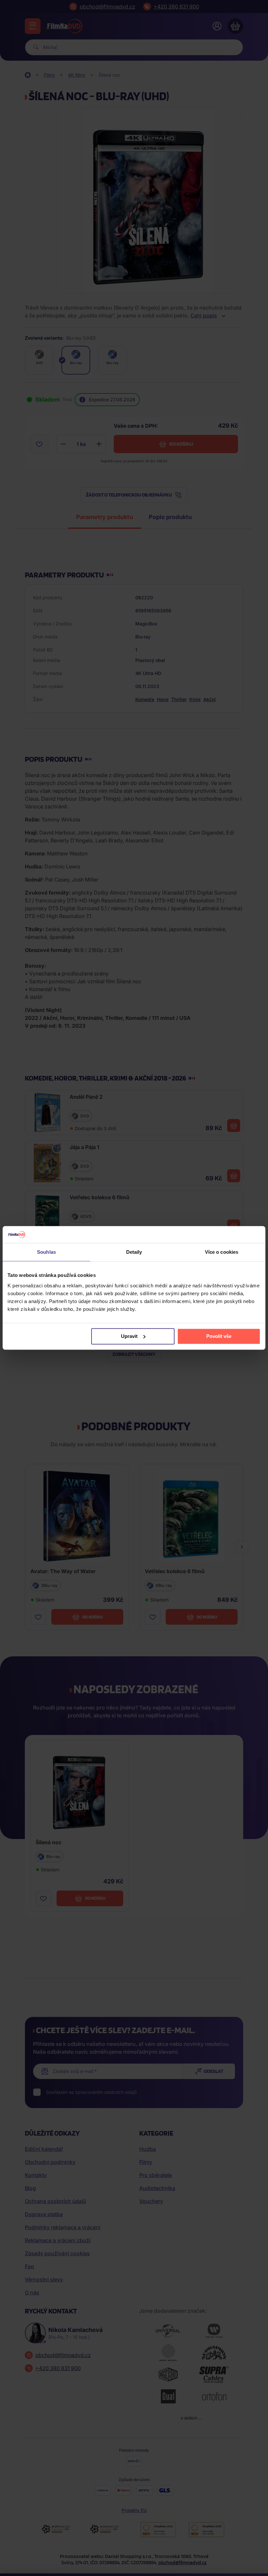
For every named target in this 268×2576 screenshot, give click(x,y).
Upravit (129, 1336)
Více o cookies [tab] (222, 1252)
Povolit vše (219, 1336)
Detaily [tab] (134, 1252)
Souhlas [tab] (46, 1252)
